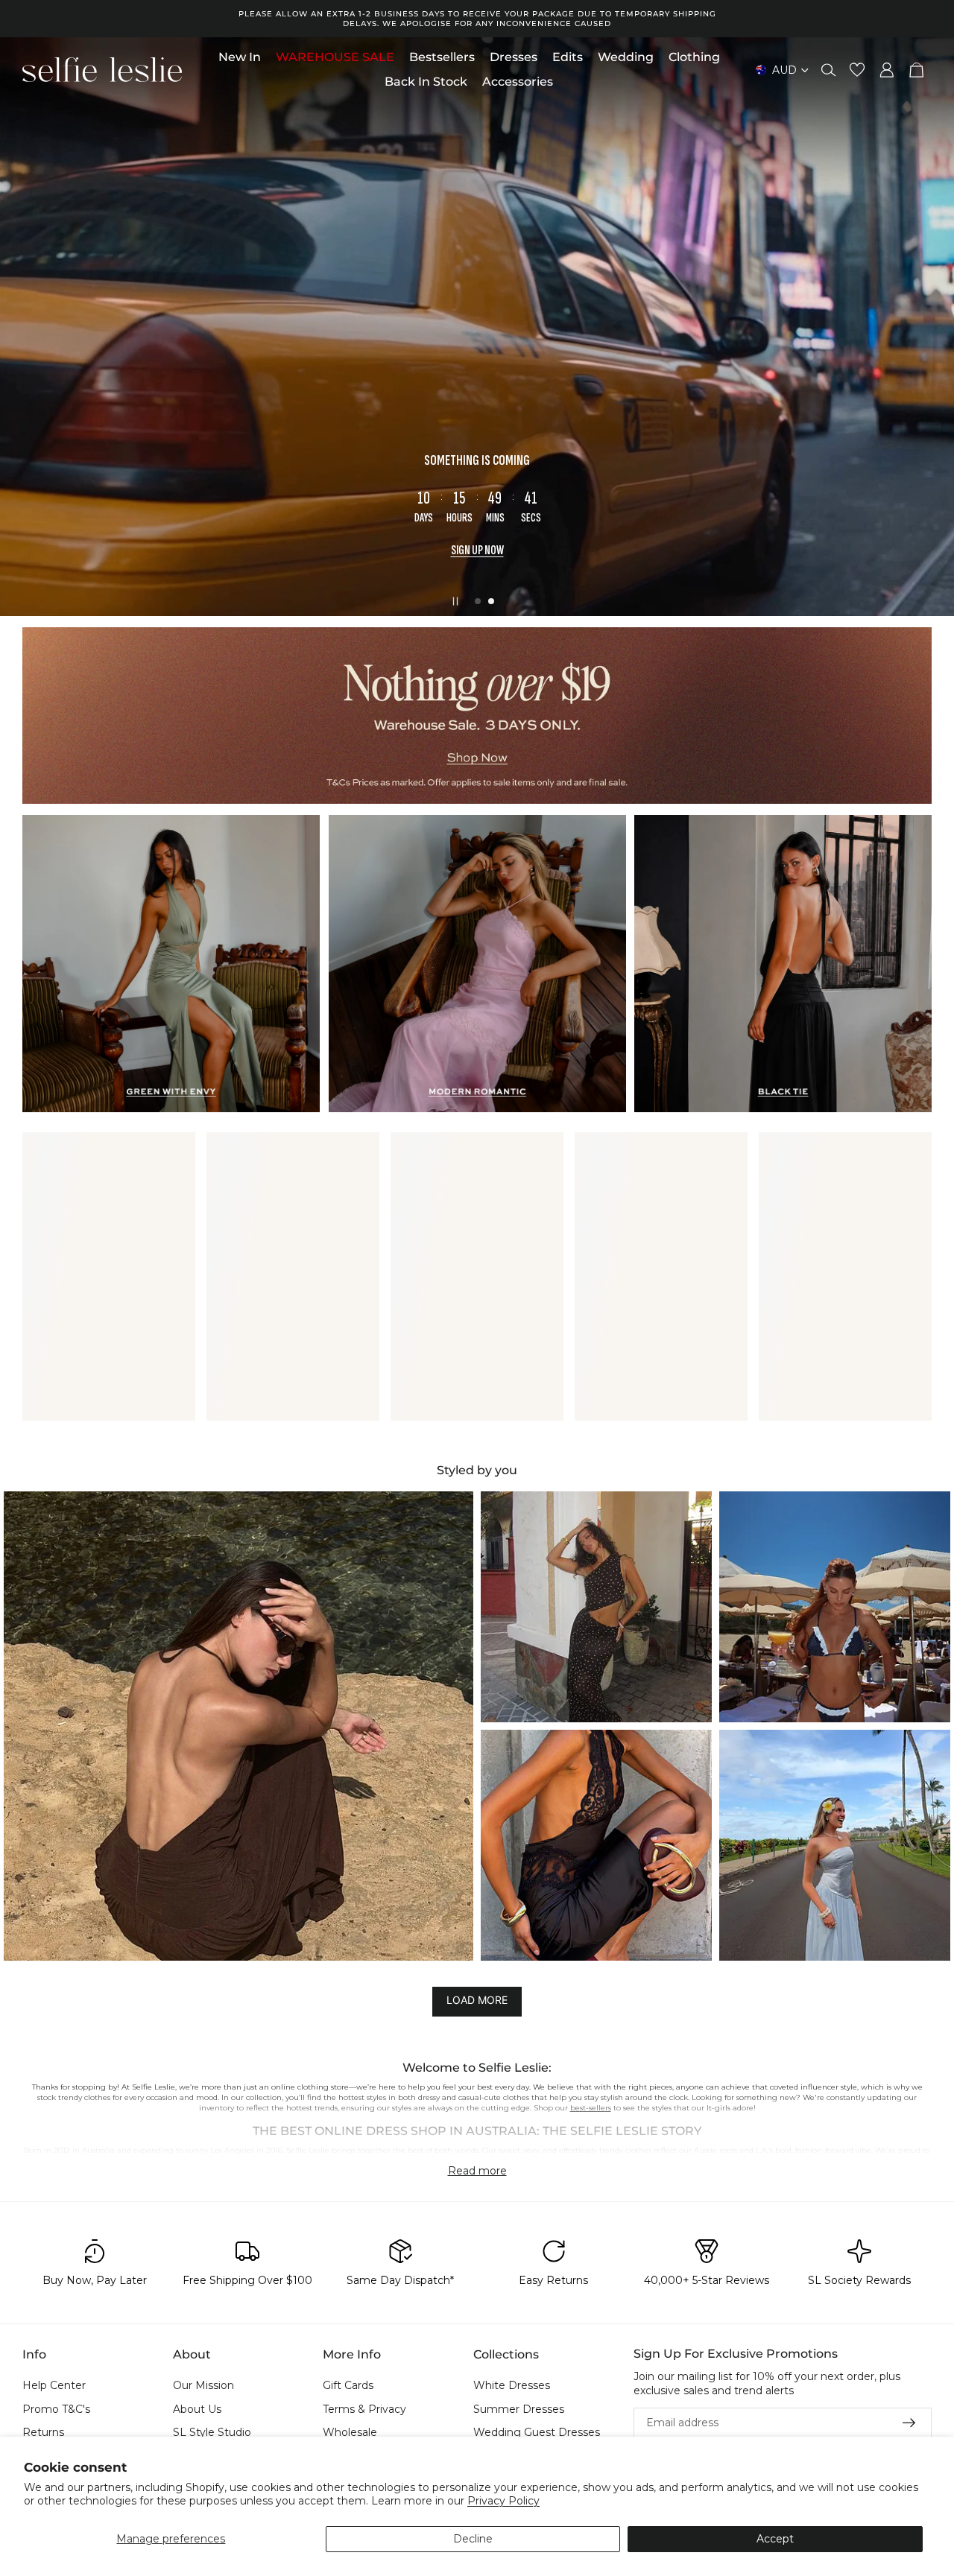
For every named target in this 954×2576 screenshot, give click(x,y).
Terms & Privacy (364, 2409)
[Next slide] (930, 327)
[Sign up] (909, 2423)
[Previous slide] (24, 327)
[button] (238, 1726)
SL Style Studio (212, 2433)
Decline (473, 2539)
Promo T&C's (56, 2409)
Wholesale (350, 2433)
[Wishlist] (857, 70)
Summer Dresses (519, 2409)
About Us (197, 2409)
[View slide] (477, 715)
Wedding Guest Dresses (537, 2433)
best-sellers (591, 2108)
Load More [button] (477, 2001)
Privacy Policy (503, 2501)
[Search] (829, 70)
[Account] (887, 70)
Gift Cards (348, 2385)
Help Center (54, 2385)
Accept (775, 2539)
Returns (43, 2433)
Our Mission (203, 2385)
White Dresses (512, 2385)
